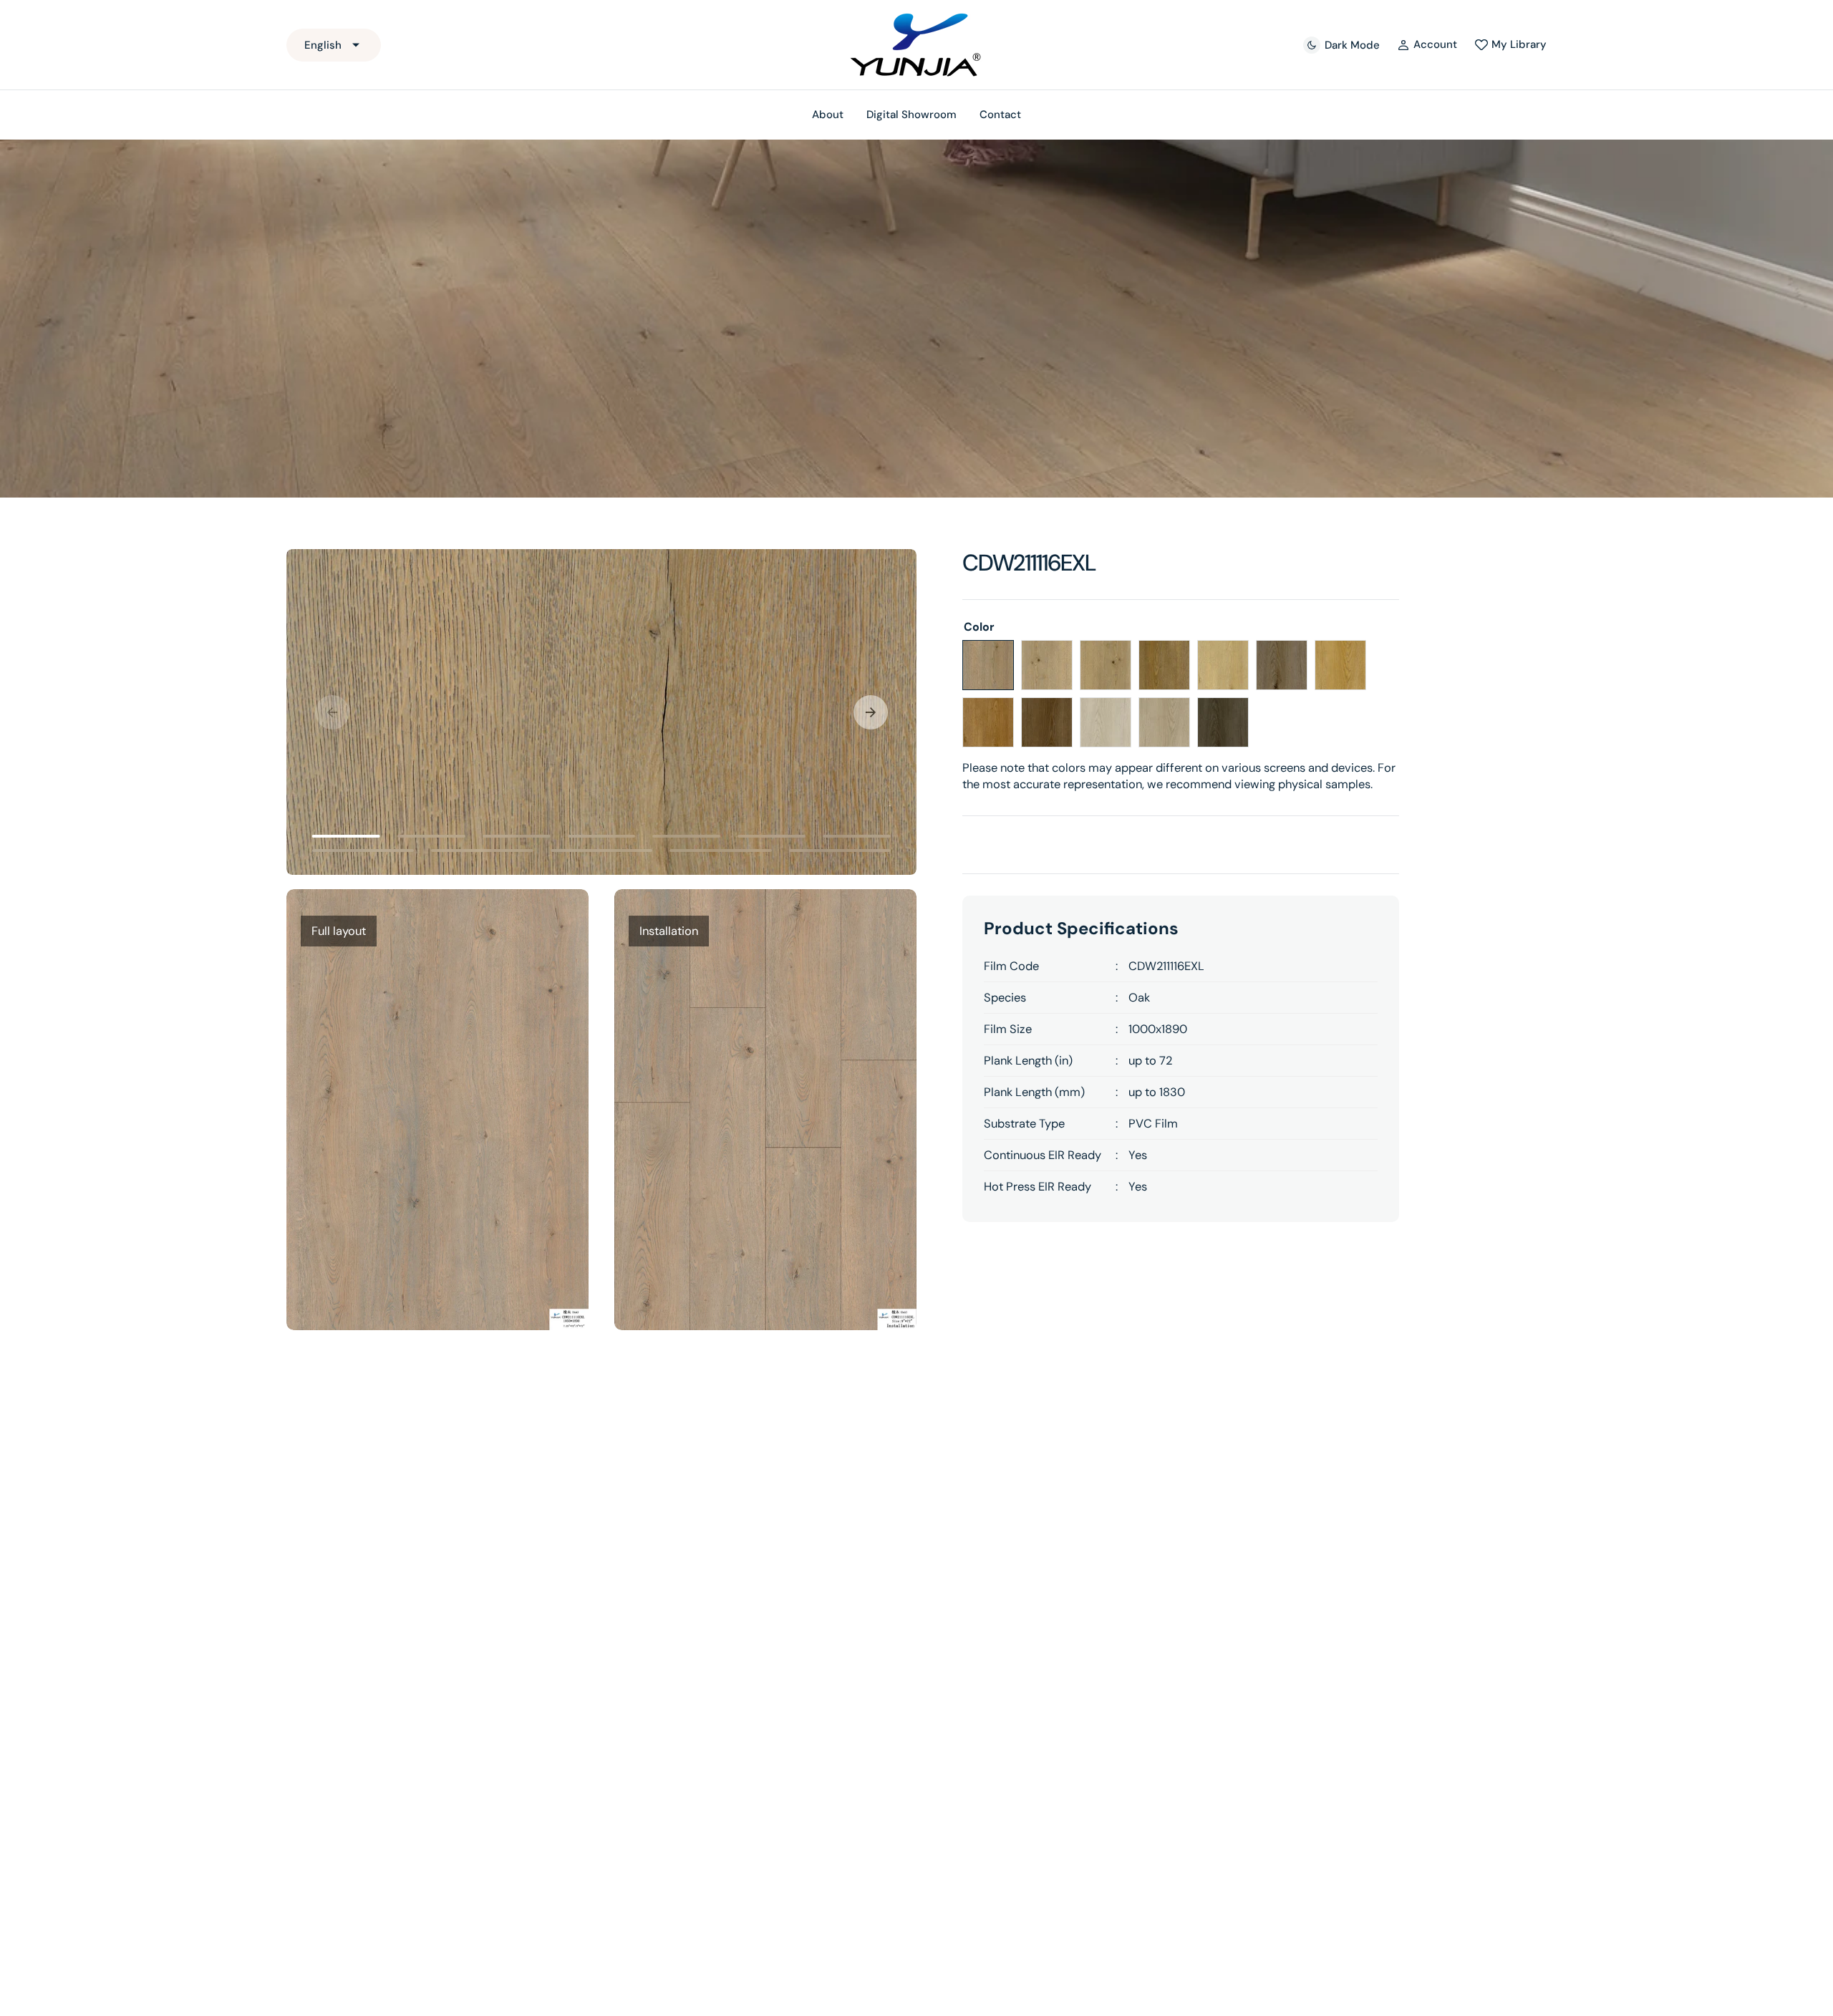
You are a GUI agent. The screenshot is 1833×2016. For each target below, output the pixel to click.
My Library (1519, 44)
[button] (1427, 45)
